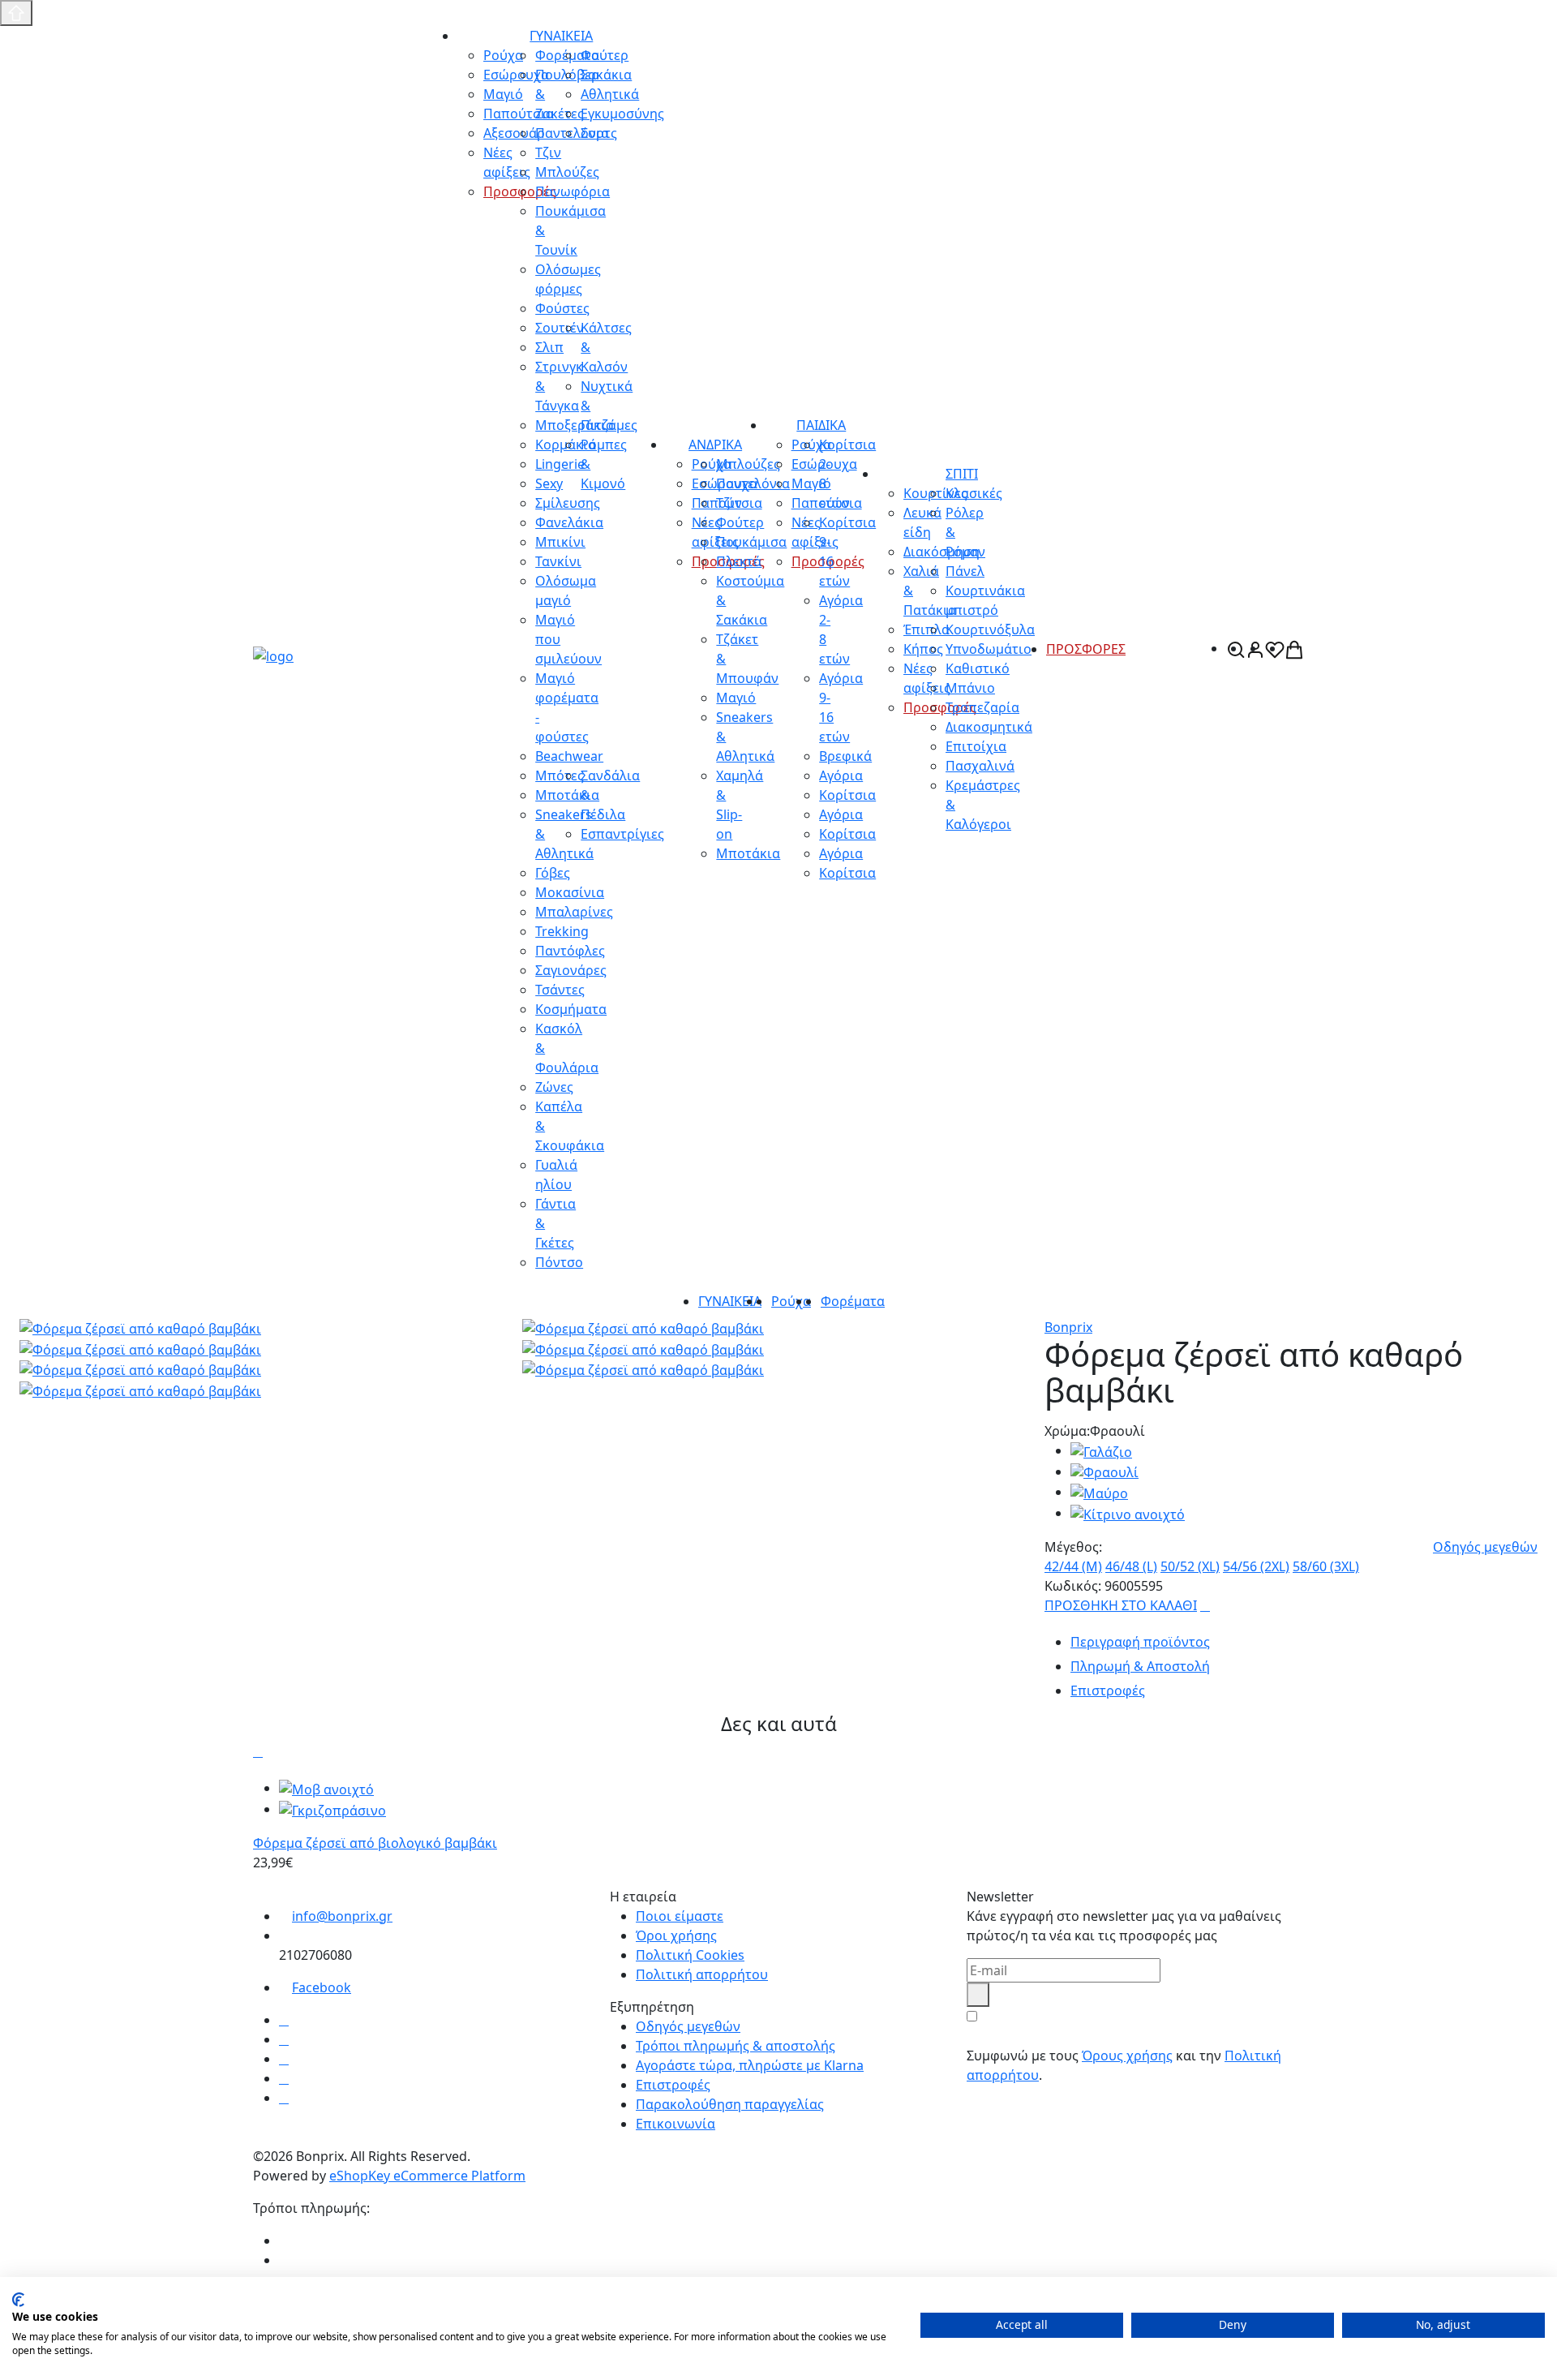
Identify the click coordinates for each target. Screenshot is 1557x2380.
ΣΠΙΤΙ (962, 474)
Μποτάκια (748, 853)
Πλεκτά (739, 561)
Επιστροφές (673, 2085)
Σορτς (599, 133)
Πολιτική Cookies (690, 1955)
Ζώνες (554, 1087)
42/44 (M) (1073, 1566)
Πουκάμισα (751, 542)
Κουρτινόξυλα (990, 629)
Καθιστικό (978, 668)
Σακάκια (606, 75)
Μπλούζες (748, 464)
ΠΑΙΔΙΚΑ (821, 425)
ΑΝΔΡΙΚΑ (715, 445)
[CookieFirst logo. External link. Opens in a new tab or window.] (18, 2300)
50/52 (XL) (1190, 1566)
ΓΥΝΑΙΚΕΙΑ (561, 36)
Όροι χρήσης (676, 1935)
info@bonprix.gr (342, 1916)
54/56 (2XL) (1256, 1566)
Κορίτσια (847, 795)
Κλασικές (974, 493)
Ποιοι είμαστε (680, 1916)
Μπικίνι (560, 542)
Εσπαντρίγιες (622, 834)
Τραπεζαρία (982, 707)
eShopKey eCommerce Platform (427, 2176)
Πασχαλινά (980, 766)
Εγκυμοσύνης (622, 114)
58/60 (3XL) (1326, 1566)
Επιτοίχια (976, 746)
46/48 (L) (1131, 1566)
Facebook (322, 1987)
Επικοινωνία (676, 2124)
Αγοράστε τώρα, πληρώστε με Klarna (750, 2065)
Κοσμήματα (571, 1009)
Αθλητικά (610, 94)
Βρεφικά (845, 756)
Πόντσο (559, 1262)
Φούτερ (605, 55)
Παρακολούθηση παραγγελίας (730, 2104)
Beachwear (569, 756)
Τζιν (729, 503)
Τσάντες (560, 990)
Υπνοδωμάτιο (989, 649)
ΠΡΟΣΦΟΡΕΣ (1086, 649)
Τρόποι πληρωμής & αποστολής (736, 2046)
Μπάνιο (970, 688)
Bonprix (1068, 1327)
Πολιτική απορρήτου (702, 1974)
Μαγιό (736, 698)
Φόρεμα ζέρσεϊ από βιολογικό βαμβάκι (375, 1843)
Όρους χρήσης (1127, 2056)
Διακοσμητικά (989, 727)
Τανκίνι (558, 561)
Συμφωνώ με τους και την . (1124, 2065)
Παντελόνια (753, 483)
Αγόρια (841, 775)
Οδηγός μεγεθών (1485, 1547)
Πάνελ (965, 571)
